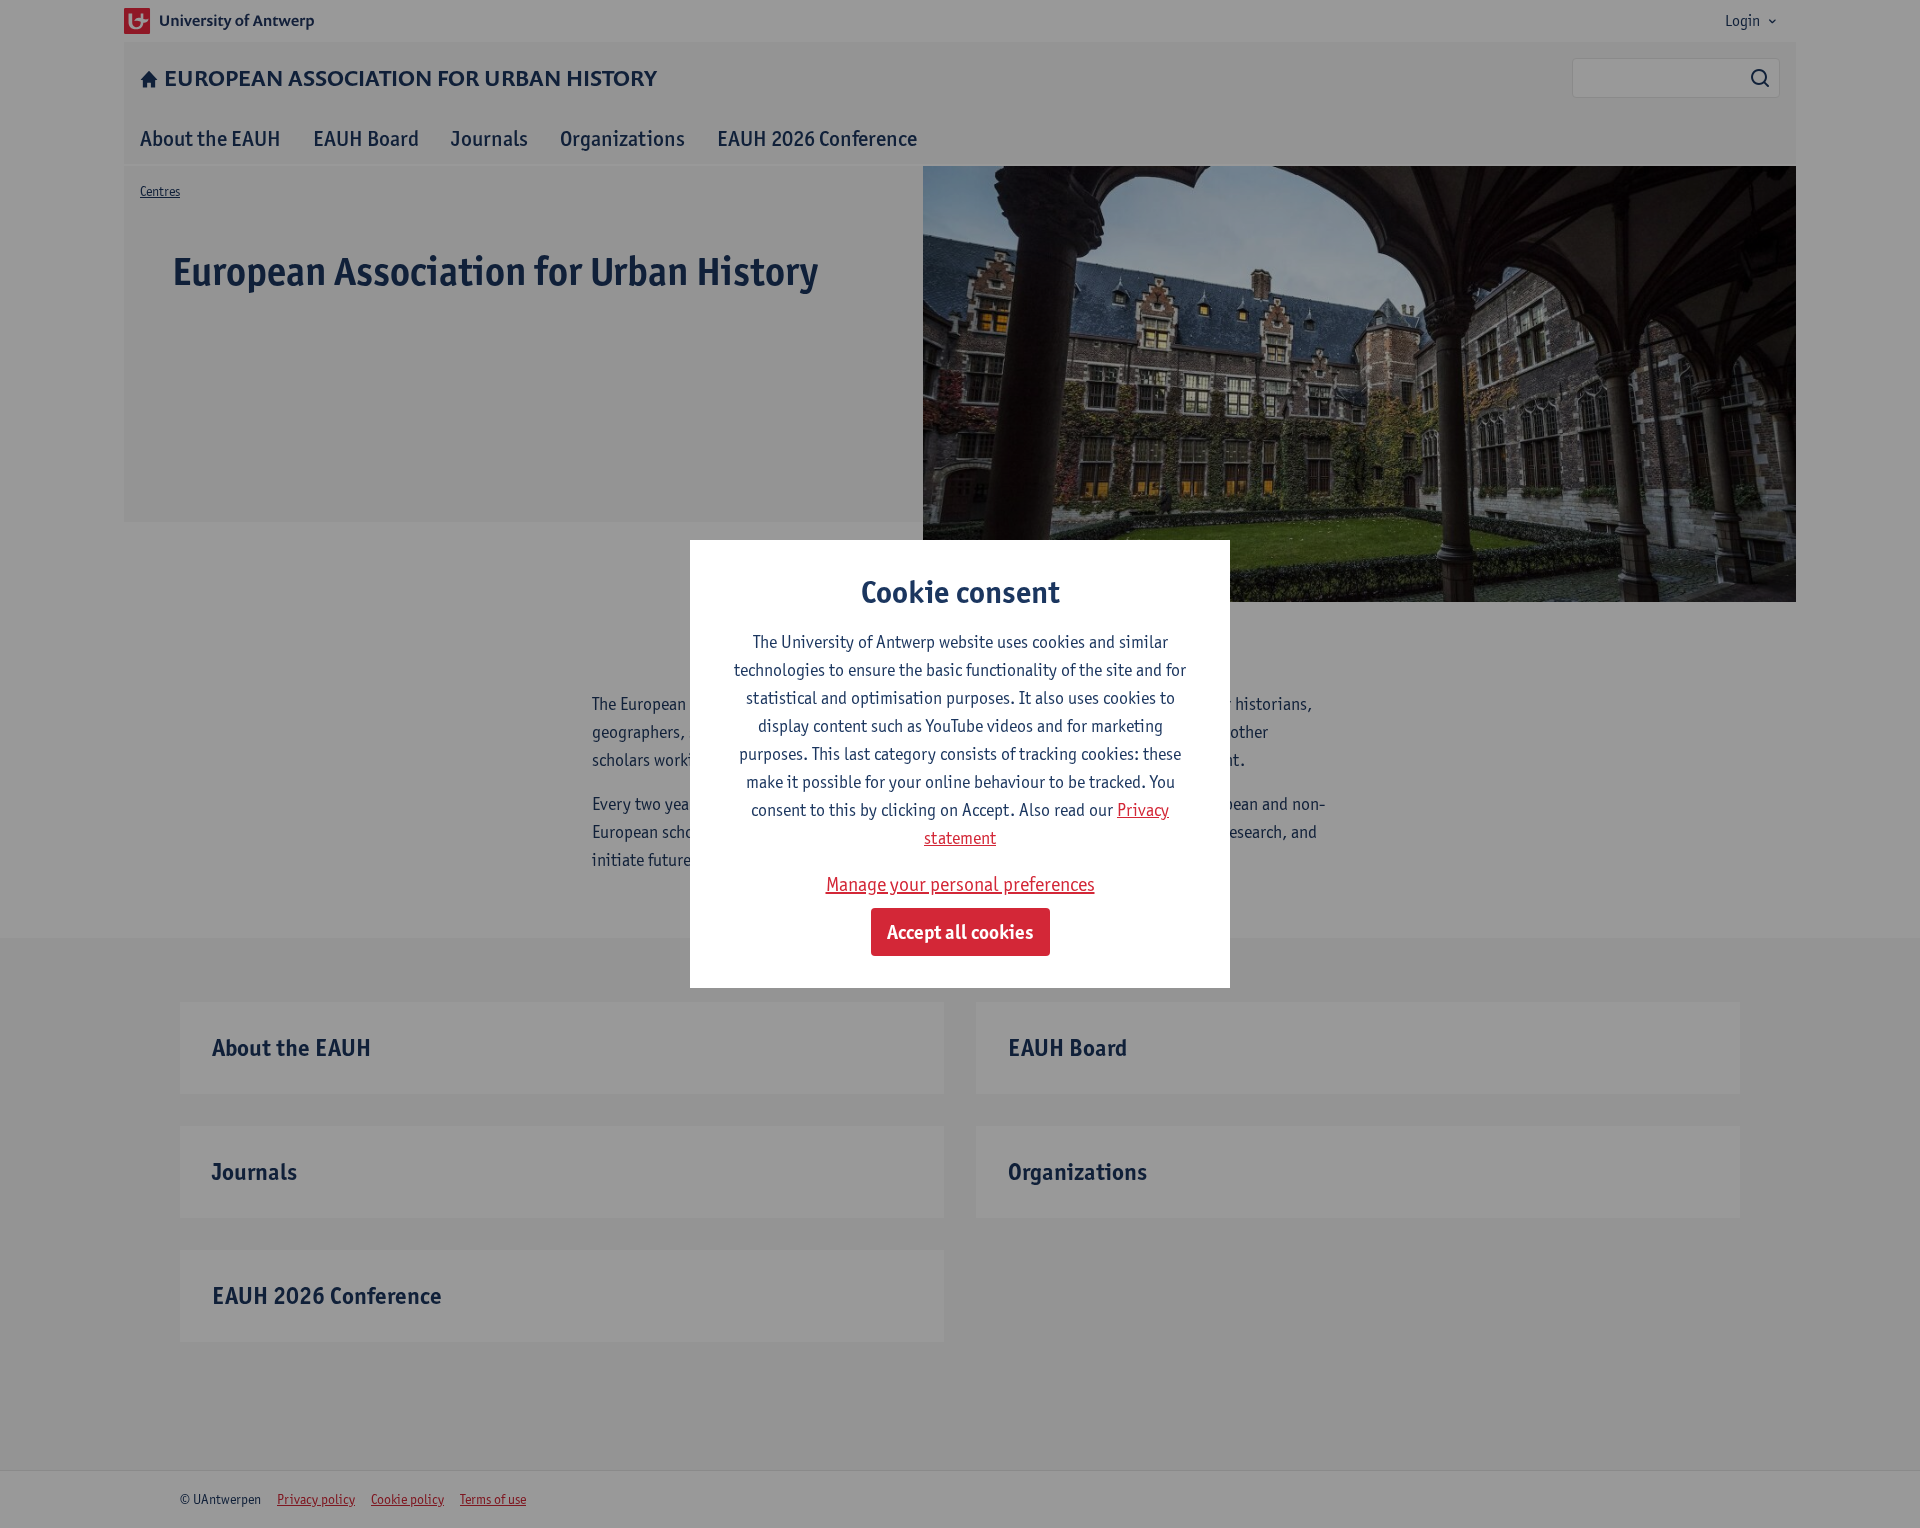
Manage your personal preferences (960, 884)
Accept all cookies (960, 932)
